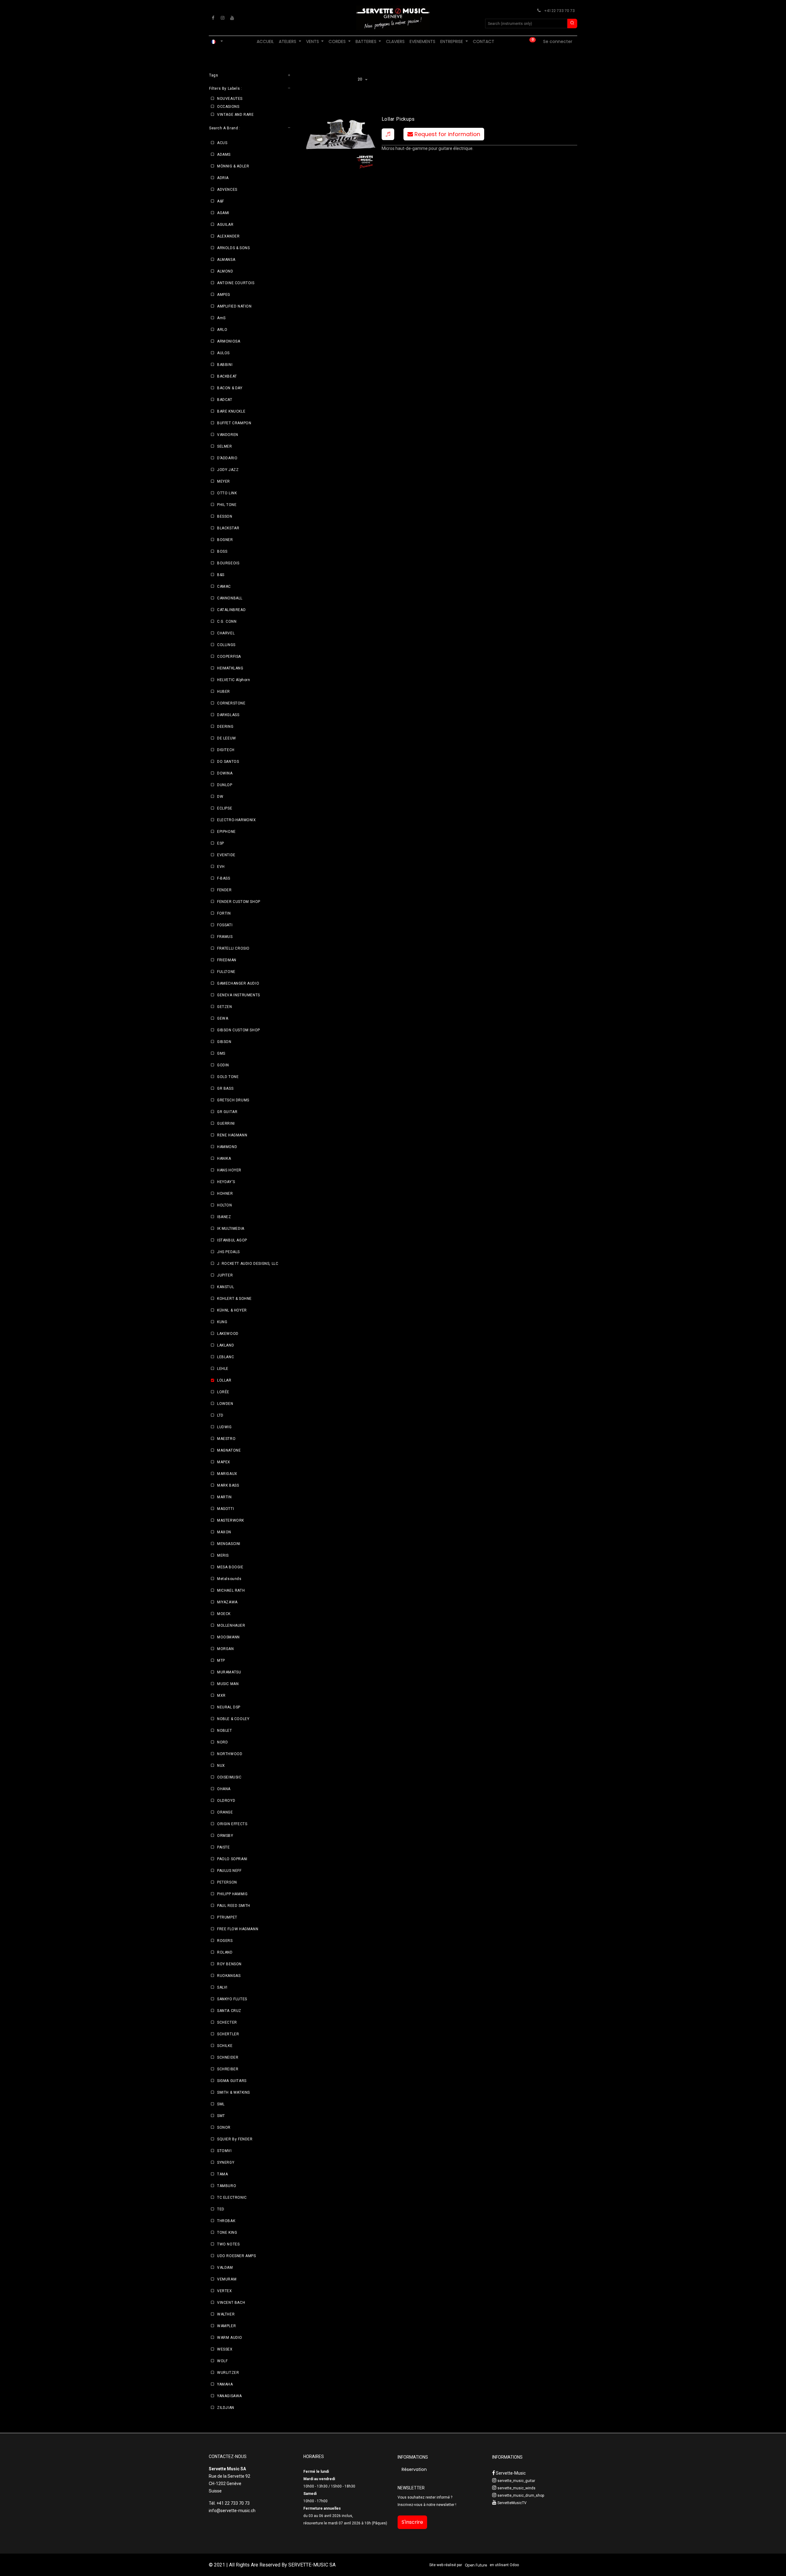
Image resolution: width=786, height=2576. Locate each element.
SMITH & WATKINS (233, 2092)
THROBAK (226, 2221)
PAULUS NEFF (229, 1871)
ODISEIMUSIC (229, 1777)
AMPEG (224, 295)
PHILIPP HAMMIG (232, 1894)
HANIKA (224, 1159)
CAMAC (224, 586)
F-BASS (224, 878)
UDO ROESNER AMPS (237, 2256)
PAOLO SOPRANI (232, 1859)
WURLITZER (228, 2373)
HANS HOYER (229, 1170)
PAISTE (224, 1847)
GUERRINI (226, 1123)
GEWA (223, 1018)
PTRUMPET (227, 1917)
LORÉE (223, 1392)
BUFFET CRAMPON (234, 423)
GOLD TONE (228, 1077)
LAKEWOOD (228, 1334)
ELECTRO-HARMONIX (237, 820)
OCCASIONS (228, 107)
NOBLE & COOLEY (233, 1719)
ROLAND (225, 1952)
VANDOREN (228, 435)
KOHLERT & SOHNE (234, 1299)
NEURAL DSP (229, 1707)
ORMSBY (225, 1836)
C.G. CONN (227, 621)
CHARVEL (226, 633)
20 (361, 79)
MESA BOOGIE (230, 1567)
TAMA (222, 2174)
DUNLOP (225, 785)
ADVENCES (227, 190)
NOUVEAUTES (230, 99)
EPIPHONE (226, 832)
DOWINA (225, 773)
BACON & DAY (230, 388)
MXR (221, 1696)
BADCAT (225, 400)
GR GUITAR (227, 1112)
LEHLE (223, 1369)
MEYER (224, 481)
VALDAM (225, 2268)
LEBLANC (226, 1357)
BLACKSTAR (228, 528)
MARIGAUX (227, 1474)
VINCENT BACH (231, 2303)
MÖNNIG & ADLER (233, 166)
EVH (221, 867)
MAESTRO (226, 1439)
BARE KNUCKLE (231, 411)
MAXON (224, 1532)
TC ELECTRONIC (232, 2198)
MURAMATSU (229, 1672)
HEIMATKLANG (230, 668)
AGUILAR (225, 225)
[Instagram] (223, 18)
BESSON (225, 516)
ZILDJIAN (226, 2408)
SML (221, 2104)
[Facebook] (213, 18)
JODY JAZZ (228, 470)
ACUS (222, 143)
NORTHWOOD (230, 1754)
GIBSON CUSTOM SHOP (239, 1030)
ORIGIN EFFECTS (232, 1824)
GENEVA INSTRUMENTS (239, 995)
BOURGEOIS (228, 563)
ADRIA (223, 178)
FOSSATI (225, 925)
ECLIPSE (225, 808)
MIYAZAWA (227, 1602)
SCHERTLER (228, 2034)
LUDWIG (224, 1427)
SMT (221, 2116)
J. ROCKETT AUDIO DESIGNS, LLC (248, 1264)
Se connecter (558, 41)
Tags (214, 75)
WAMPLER (226, 2326)
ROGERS (225, 1941)
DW (220, 797)
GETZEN (225, 1007)
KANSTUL (226, 1287)
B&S (221, 575)
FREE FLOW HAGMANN (238, 1929)
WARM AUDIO (230, 2338)
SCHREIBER (228, 2069)
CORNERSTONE (231, 703)
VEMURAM (227, 2279)
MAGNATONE (229, 1450)
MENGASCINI (229, 1544)
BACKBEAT (227, 376)
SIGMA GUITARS (232, 2081)
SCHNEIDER (228, 2057)
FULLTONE (226, 972)
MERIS (223, 1555)
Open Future (476, 2565)
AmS (221, 318)
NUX (221, 1766)
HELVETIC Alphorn (234, 680)
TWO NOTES (228, 2244)
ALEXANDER (228, 236)
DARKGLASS (228, 715)
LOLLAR (224, 1380)
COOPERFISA (229, 657)
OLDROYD (226, 1801)
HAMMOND (227, 1147)
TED (221, 2209)
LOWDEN (225, 1404)
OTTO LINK (227, 493)
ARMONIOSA (229, 341)
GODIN (223, 1065)
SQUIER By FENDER (235, 2139)
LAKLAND (226, 1345)
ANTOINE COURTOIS (236, 283)
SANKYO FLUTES (232, 1999)
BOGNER (225, 540)
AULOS (223, 353)
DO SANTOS (228, 762)
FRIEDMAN (227, 960)
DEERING (225, 727)
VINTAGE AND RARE (235, 115)
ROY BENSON (229, 1964)
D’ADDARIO (227, 458)
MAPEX (224, 1462)
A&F (221, 201)
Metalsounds (229, 1579)
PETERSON (227, 1882)
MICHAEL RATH (231, 1590)
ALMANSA (226, 260)
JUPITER (225, 1275)
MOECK (224, 1614)
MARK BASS (228, 1485)
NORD (222, 1742)
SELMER (225, 446)
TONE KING (227, 2233)
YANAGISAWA (230, 2396)
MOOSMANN (228, 1637)
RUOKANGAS (229, 1976)
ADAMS (224, 155)
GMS (221, 1053)
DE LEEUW (227, 738)
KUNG (222, 1322)
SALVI (222, 1987)
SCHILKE (225, 2046)
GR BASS (225, 1088)
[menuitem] (265, 42)
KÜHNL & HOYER (232, 1310)
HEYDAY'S (226, 1182)
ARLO (222, 330)
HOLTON (225, 1205)
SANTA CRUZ (229, 2011)
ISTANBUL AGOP (232, 1240)
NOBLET (225, 1731)
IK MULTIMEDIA (231, 1229)
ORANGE (225, 1812)
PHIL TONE (227, 505)
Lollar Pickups (398, 119)
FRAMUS (225, 937)
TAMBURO (227, 2186)
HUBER (224, 692)
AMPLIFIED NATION (234, 306)
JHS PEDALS (228, 1252)
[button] (388, 134)
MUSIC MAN (228, 1684)
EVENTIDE (226, 855)
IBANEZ (224, 1217)
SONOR (224, 2127)
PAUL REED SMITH (234, 1906)
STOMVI (224, 2151)
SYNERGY (226, 2162)
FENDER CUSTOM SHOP (239, 902)
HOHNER (225, 1194)
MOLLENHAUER (231, 1625)
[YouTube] (232, 18)
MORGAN (226, 1649)
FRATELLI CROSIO (233, 948)
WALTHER (226, 2314)
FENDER (224, 890)
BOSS (222, 551)
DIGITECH (226, 750)
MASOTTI (226, 1509)
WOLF (222, 2361)
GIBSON (224, 1042)
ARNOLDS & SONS (233, 248)
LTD (220, 1415)
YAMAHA (225, 2384)
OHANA (224, 1789)
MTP (221, 1660)
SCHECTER (227, 2022)
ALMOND (225, 271)
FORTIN (224, 913)
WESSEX (225, 2349)
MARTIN (224, 1497)
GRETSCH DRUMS (233, 1100)
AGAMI (223, 213)
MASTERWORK (231, 1520)
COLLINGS (226, 645)
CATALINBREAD (231, 610)
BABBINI (225, 365)
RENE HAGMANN (232, 1135)
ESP (221, 843)
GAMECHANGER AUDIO (238, 983)
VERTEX (225, 2291)
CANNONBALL (230, 598)
